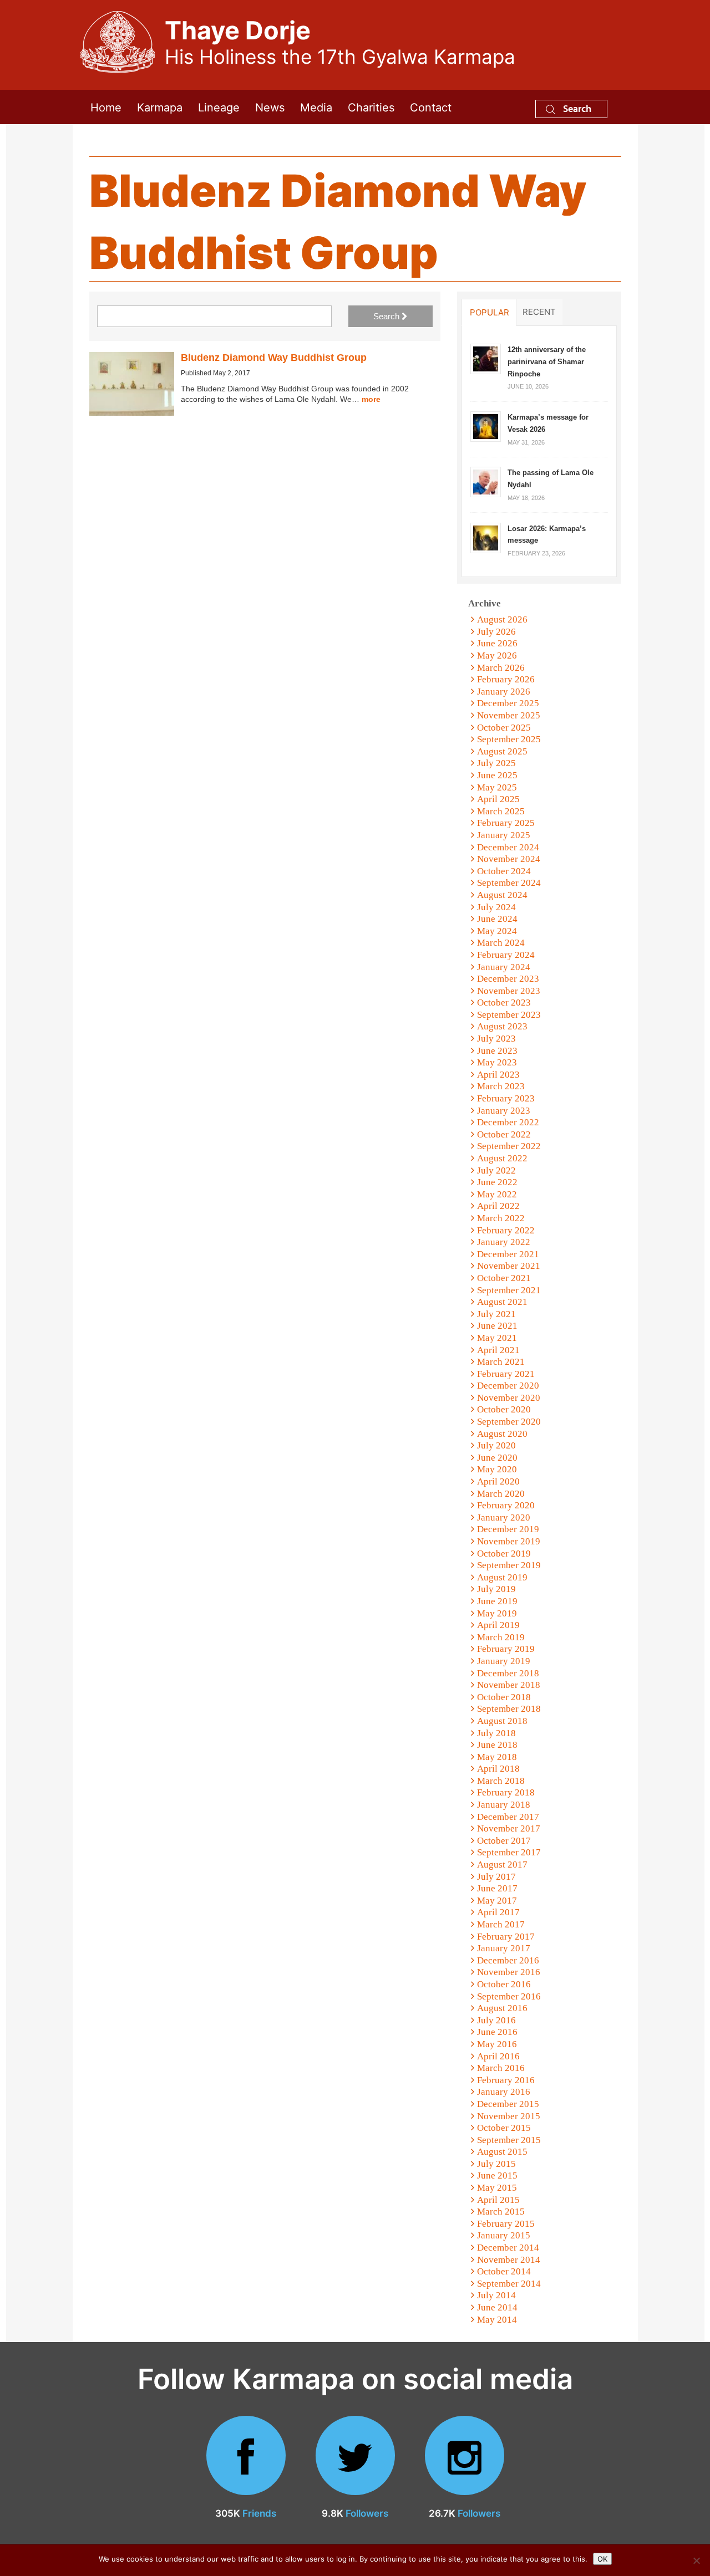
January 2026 (504, 692)
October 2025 (504, 728)
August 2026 (502, 619)
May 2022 (497, 1194)
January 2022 (504, 1242)
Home (106, 107)
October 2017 (504, 1841)
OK (602, 2559)
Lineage (219, 107)
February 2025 (506, 823)
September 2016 (509, 1996)
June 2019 (497, 1601)
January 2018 (504, 1805)
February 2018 (506, 1792)
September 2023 (509, 1015)
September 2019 (509, 1565)
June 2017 (497, 1888)
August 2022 (502, 1158)
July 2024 (496, 907)
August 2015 (502, 2152)
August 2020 (502, 1434)
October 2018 (504, 1697)
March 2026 (501, 668)
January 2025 (504, 835)
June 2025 (497, 775)
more (371, 399)
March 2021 (501, 1362)
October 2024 (504, 871)
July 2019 (496, 1589)
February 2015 (506, 2224)
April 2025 (498, 799)
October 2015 (504, 2128)
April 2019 (498, 1625)
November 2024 (509, 859)
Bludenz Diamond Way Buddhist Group (274, 358)
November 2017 (509, 1828)
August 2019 (502, 1577)
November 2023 (509, 991)
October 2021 (504, 1278)
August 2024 (502, 895)
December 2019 (508, 1529)
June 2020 (497, 1458)
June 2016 (497, 2032)
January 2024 (504, 967)
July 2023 (496, 1039)
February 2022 (506, 1230)
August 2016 (502, 2008)
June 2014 (497, 2307)
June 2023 (497, 1051)
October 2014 (504, 2271)
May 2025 (497, 787)
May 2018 (497, 1757)
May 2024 (497, 931)
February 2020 (506, 1505)
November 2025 (509, 715)
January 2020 (504, 1517)
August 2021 (502, 1302)
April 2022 (498, 1206)
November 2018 (509, 1685)
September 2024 (509, 883)
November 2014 (509, 2260)
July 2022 (496, 1170)
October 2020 (504, 1409)
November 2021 (509, 1266)
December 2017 (508, 1817)
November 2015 (509, 2116)
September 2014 (509, 2284)
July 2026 (496, 632)
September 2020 (509, 1422)
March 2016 (501, 2068)
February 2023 (506, 1098)
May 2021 (497, 1338)
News (270, 107)
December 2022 (508, 1122)
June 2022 (497, 1182)
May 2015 (497, 2188)
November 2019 (509, 1541)
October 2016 (504, 1984)
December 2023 (508, 979)
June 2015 (497, 2175)
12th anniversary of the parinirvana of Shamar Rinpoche (547, 361)
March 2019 (501, 1637)
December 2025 (508, 703)
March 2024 (501, 943)
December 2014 (508, 2248)
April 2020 (498, 1481)
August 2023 (502, 1026)
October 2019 (504, 1554)
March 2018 (501, 1781)
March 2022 (501, 1218)
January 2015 (504, 2235)
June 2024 (497, 919)
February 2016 (506, 2080)
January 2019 (504, 1661)
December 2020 (508, 1386)
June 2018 (497, 1745)
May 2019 (497, 1613)
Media (316, 107)
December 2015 (508, 2104)
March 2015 (501, 2212)
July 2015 (496, 2164)
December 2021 (508, 1254)
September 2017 (509, 1852)
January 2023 (504, 1111)
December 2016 (508, 1960)
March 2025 (501, 811)
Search (576, 108)
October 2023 (504, 1003)
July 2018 (496, 1733)
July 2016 (496, 2020)
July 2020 (496, 1445)
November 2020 (509, 1398)
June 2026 (497, 643)
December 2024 (508, 847)
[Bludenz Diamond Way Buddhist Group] (132, 384)
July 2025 (496, 763)
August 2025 (502, 751)
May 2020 (497, 1469)
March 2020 (501, 1494)
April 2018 (498, 1769)
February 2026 (506, 679)
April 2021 (498, 1350)
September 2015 (509, 2140)
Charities (371, 107)
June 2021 (497, 1326)
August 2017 (502, 1865)
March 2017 (501, 1924)
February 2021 (506, 1374)
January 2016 (504, 2092)
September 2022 (509, 1146)
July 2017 (496, 1877)
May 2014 (497, 2320)
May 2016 (497, 2044)
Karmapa (160, 107)
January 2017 (504, 1948)
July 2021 (496, 1314)
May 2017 (497, 1901)
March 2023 (501, 1086)
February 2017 (506, 1937)
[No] (696, 2560)
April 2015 (498, 2200)
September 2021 (509, 1290)
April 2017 (498, 1912)
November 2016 (509, 1972)
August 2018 (502, 1721)
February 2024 (506, 955)
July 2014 (496, 2295)
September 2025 (509, 739)
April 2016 (498, 2056)
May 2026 (497, 656)
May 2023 (497, 1062)
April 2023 (498, 1075)
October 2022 (504, 1134)
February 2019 (506, 1649)
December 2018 (508, 1673)
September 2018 (509, 1709)
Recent (539, 312)
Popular (490, 312)
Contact (431, 107)
